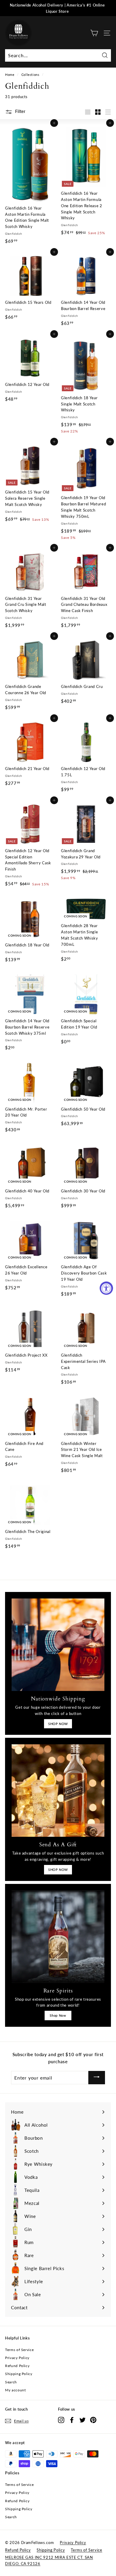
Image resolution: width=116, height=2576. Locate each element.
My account (15, 2390)
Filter (20, 111)
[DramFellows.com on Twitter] (83, 2420)
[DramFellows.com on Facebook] (72, 2420)
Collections (30, 75)
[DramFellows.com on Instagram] (61, 2420)
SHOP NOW (58, 1724)
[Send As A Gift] (58, 1791)
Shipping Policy (19, 2374)
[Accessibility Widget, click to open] (106, 1288)
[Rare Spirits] (58, 1937)
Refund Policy (17, 2366)
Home (10, 75)
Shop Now (58, 2015)
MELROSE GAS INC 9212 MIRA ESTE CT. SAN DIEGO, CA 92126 (49, 2560)
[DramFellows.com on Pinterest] (93, 2420)
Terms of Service (19, 2350)
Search (11, 2382)
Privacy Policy (17, 2358)
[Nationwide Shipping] (58, 1645)
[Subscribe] (97, 2078)
